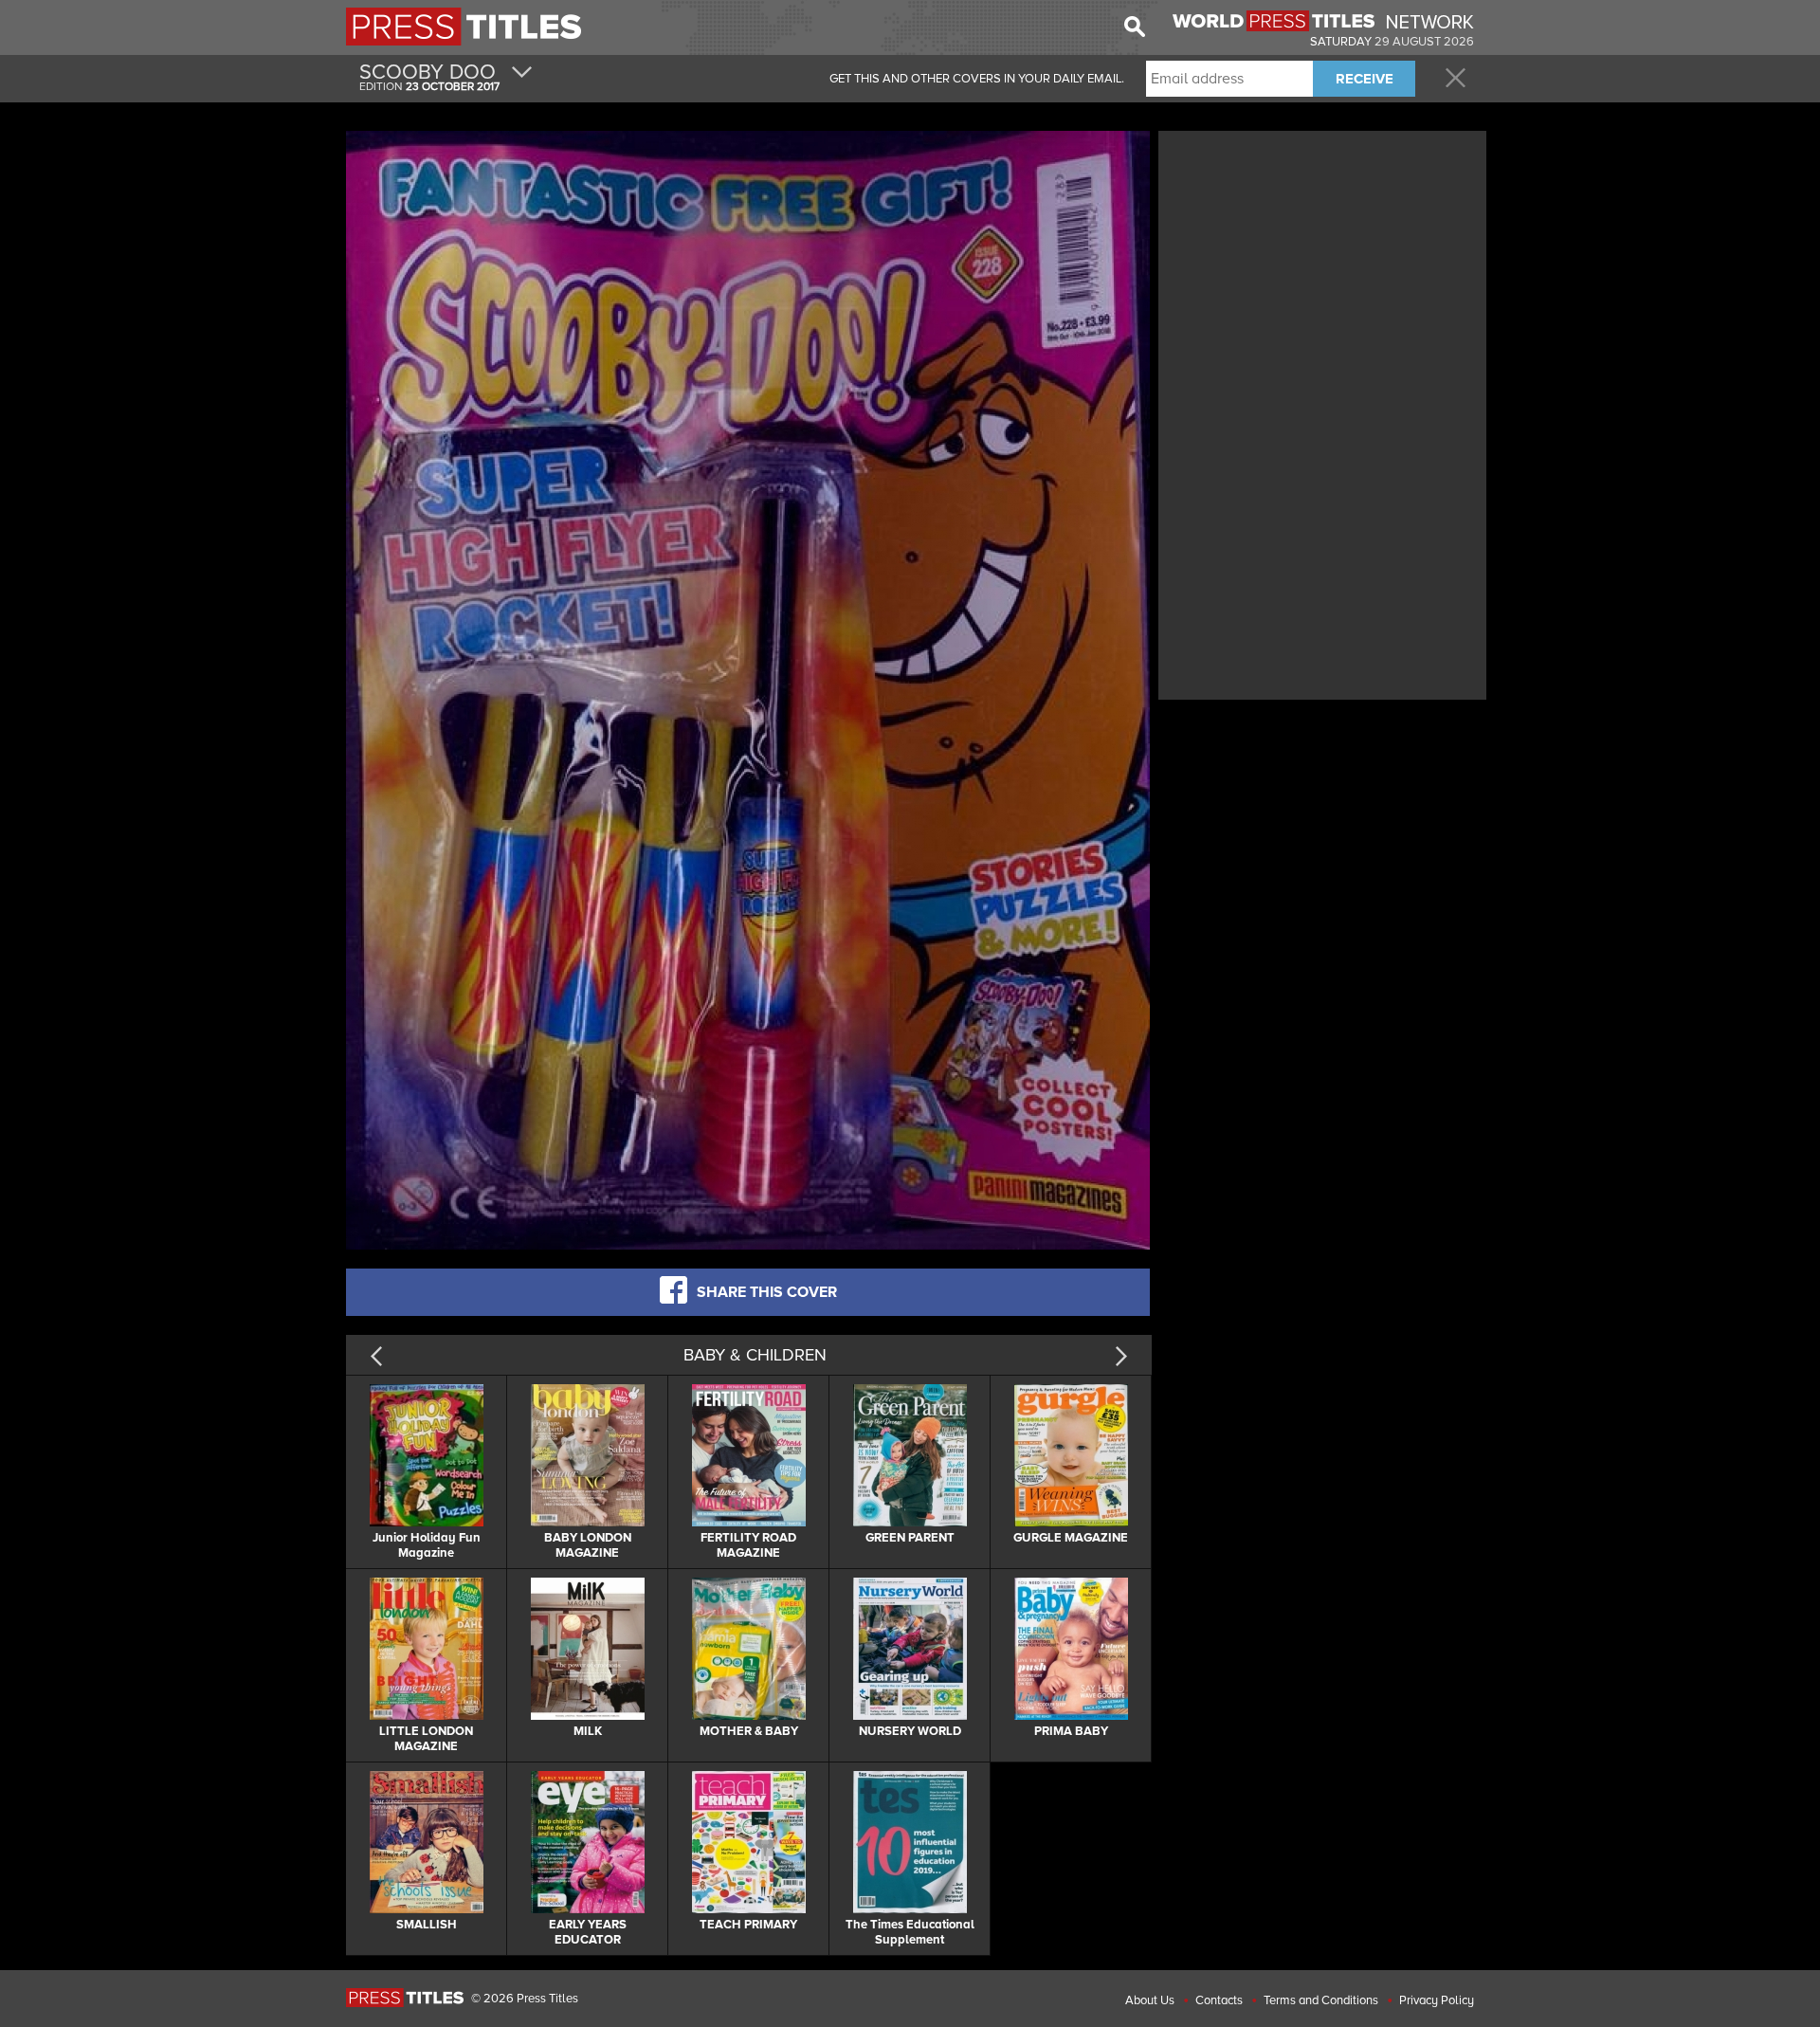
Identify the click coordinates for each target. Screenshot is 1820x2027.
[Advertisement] (1322, 268)
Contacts (1219, 2000)
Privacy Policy (1437, 2000)
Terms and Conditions (1321, 2000)
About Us (1150, 2000)
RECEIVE (1365, 79)
